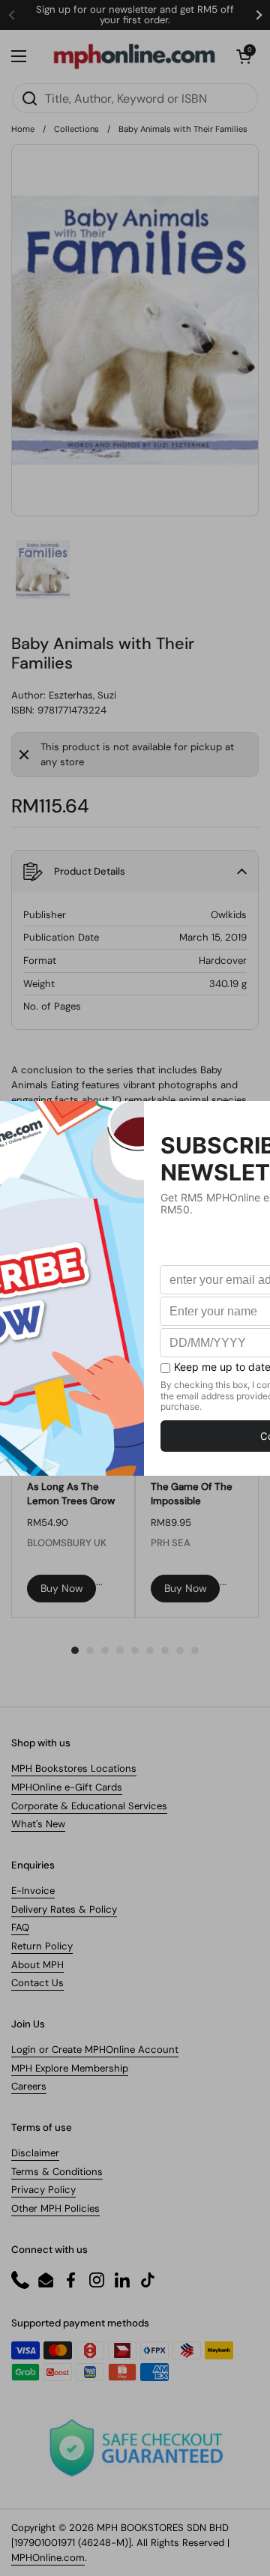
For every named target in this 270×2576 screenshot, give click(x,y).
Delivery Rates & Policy (64, 1909)
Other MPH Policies (55, 2208)
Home (23, 129)
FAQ (20, 1927)
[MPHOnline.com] (134, 56)
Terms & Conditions (57, 2172)
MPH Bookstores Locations (74, 1768)
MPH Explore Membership (70, 2068)
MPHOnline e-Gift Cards (67, 1787)
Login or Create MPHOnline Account (95, 2049)
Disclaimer (35, 2153)
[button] (244, 56)
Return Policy (42, 1946)
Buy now (62, 1588)
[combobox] (135, 98)
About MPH (37, 1965)
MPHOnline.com (48, 2558)
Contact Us (37, 1983)
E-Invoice (33, 1891)
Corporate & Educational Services (89, 1806)
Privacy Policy (43, 2190)
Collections (76, 129)
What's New (38, 1824)
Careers (29, 2086)
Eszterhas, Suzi (82, 695)
